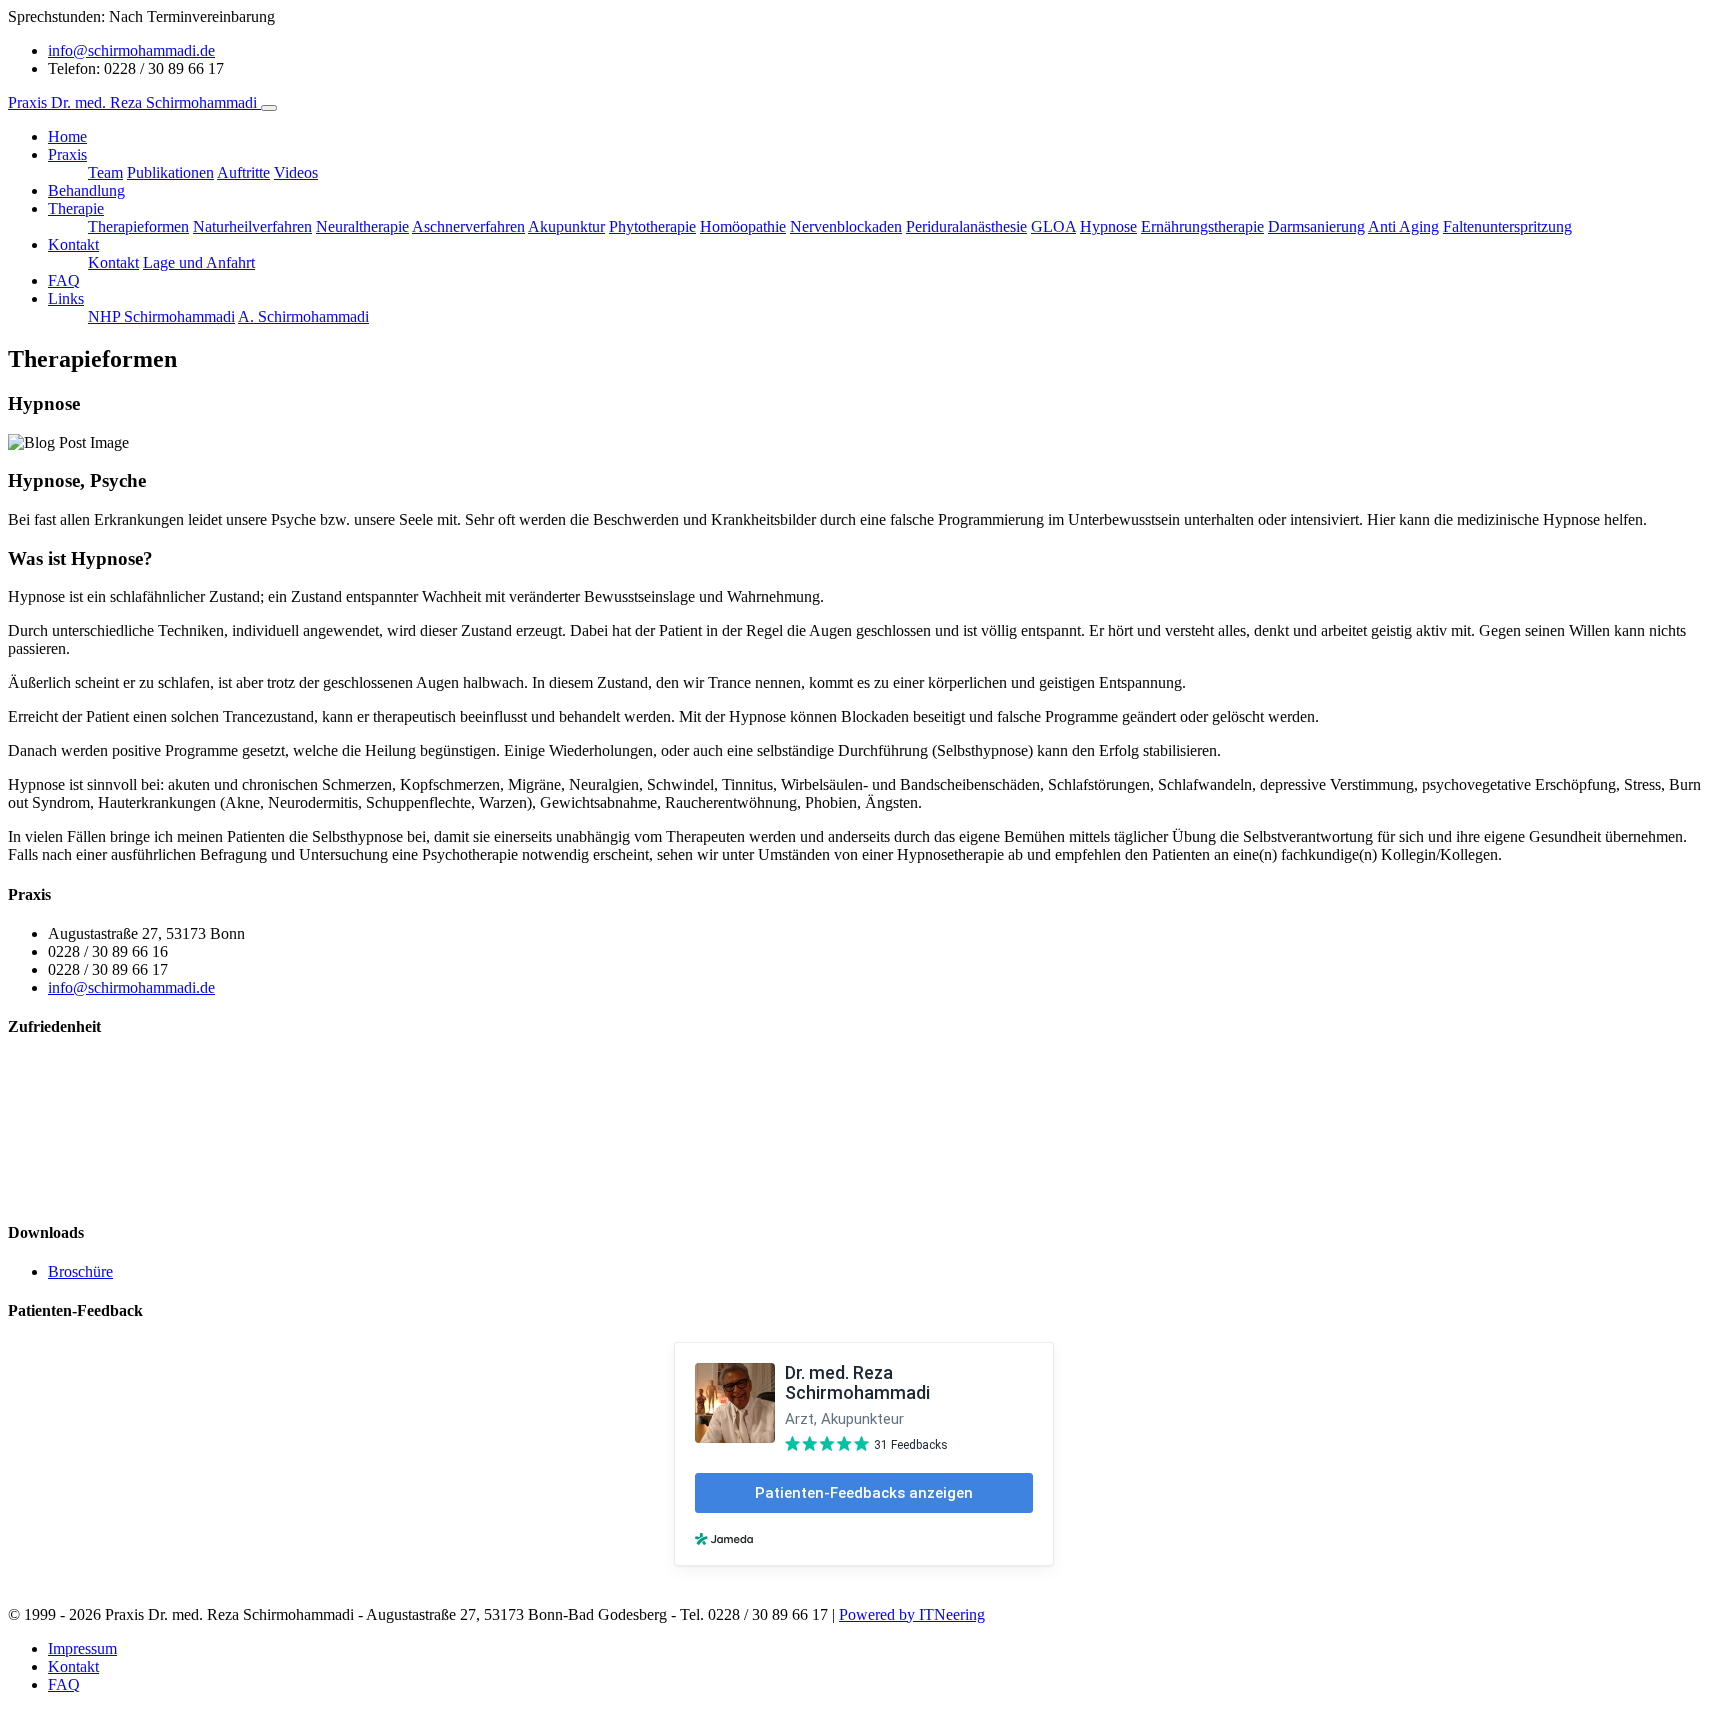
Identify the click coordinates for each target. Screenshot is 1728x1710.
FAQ (64, 280)
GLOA (1053, 226)
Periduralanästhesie (966, 226)
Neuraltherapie (362, 226)
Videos (296, 172)
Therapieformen (138, 226)
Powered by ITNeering (912, 1614)
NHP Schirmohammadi (161, 316)
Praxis (67, 154)
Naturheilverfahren (252, 226)
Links (66, 298)
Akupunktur (566, 226)
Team (105, 172)
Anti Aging (1403, 226)
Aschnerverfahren (468, 226)
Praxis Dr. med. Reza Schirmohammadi (134, 102)
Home (67, 136)
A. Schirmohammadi (303, 316)
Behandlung (86, 190)
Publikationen (170, 172)
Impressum (82, 1648)
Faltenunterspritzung (1507, 226)
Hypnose (1108, 226)
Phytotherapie (652, 226)
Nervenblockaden (846, 226)
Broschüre (80, 1271)
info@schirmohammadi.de (131, 50)
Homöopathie (743, 226)
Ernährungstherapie (1202, 226)
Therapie (76, 208)
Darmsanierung (1316, 226)
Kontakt (73, 244)
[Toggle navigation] (269, 108)
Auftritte (243, 172)
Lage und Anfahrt (199, 262)
